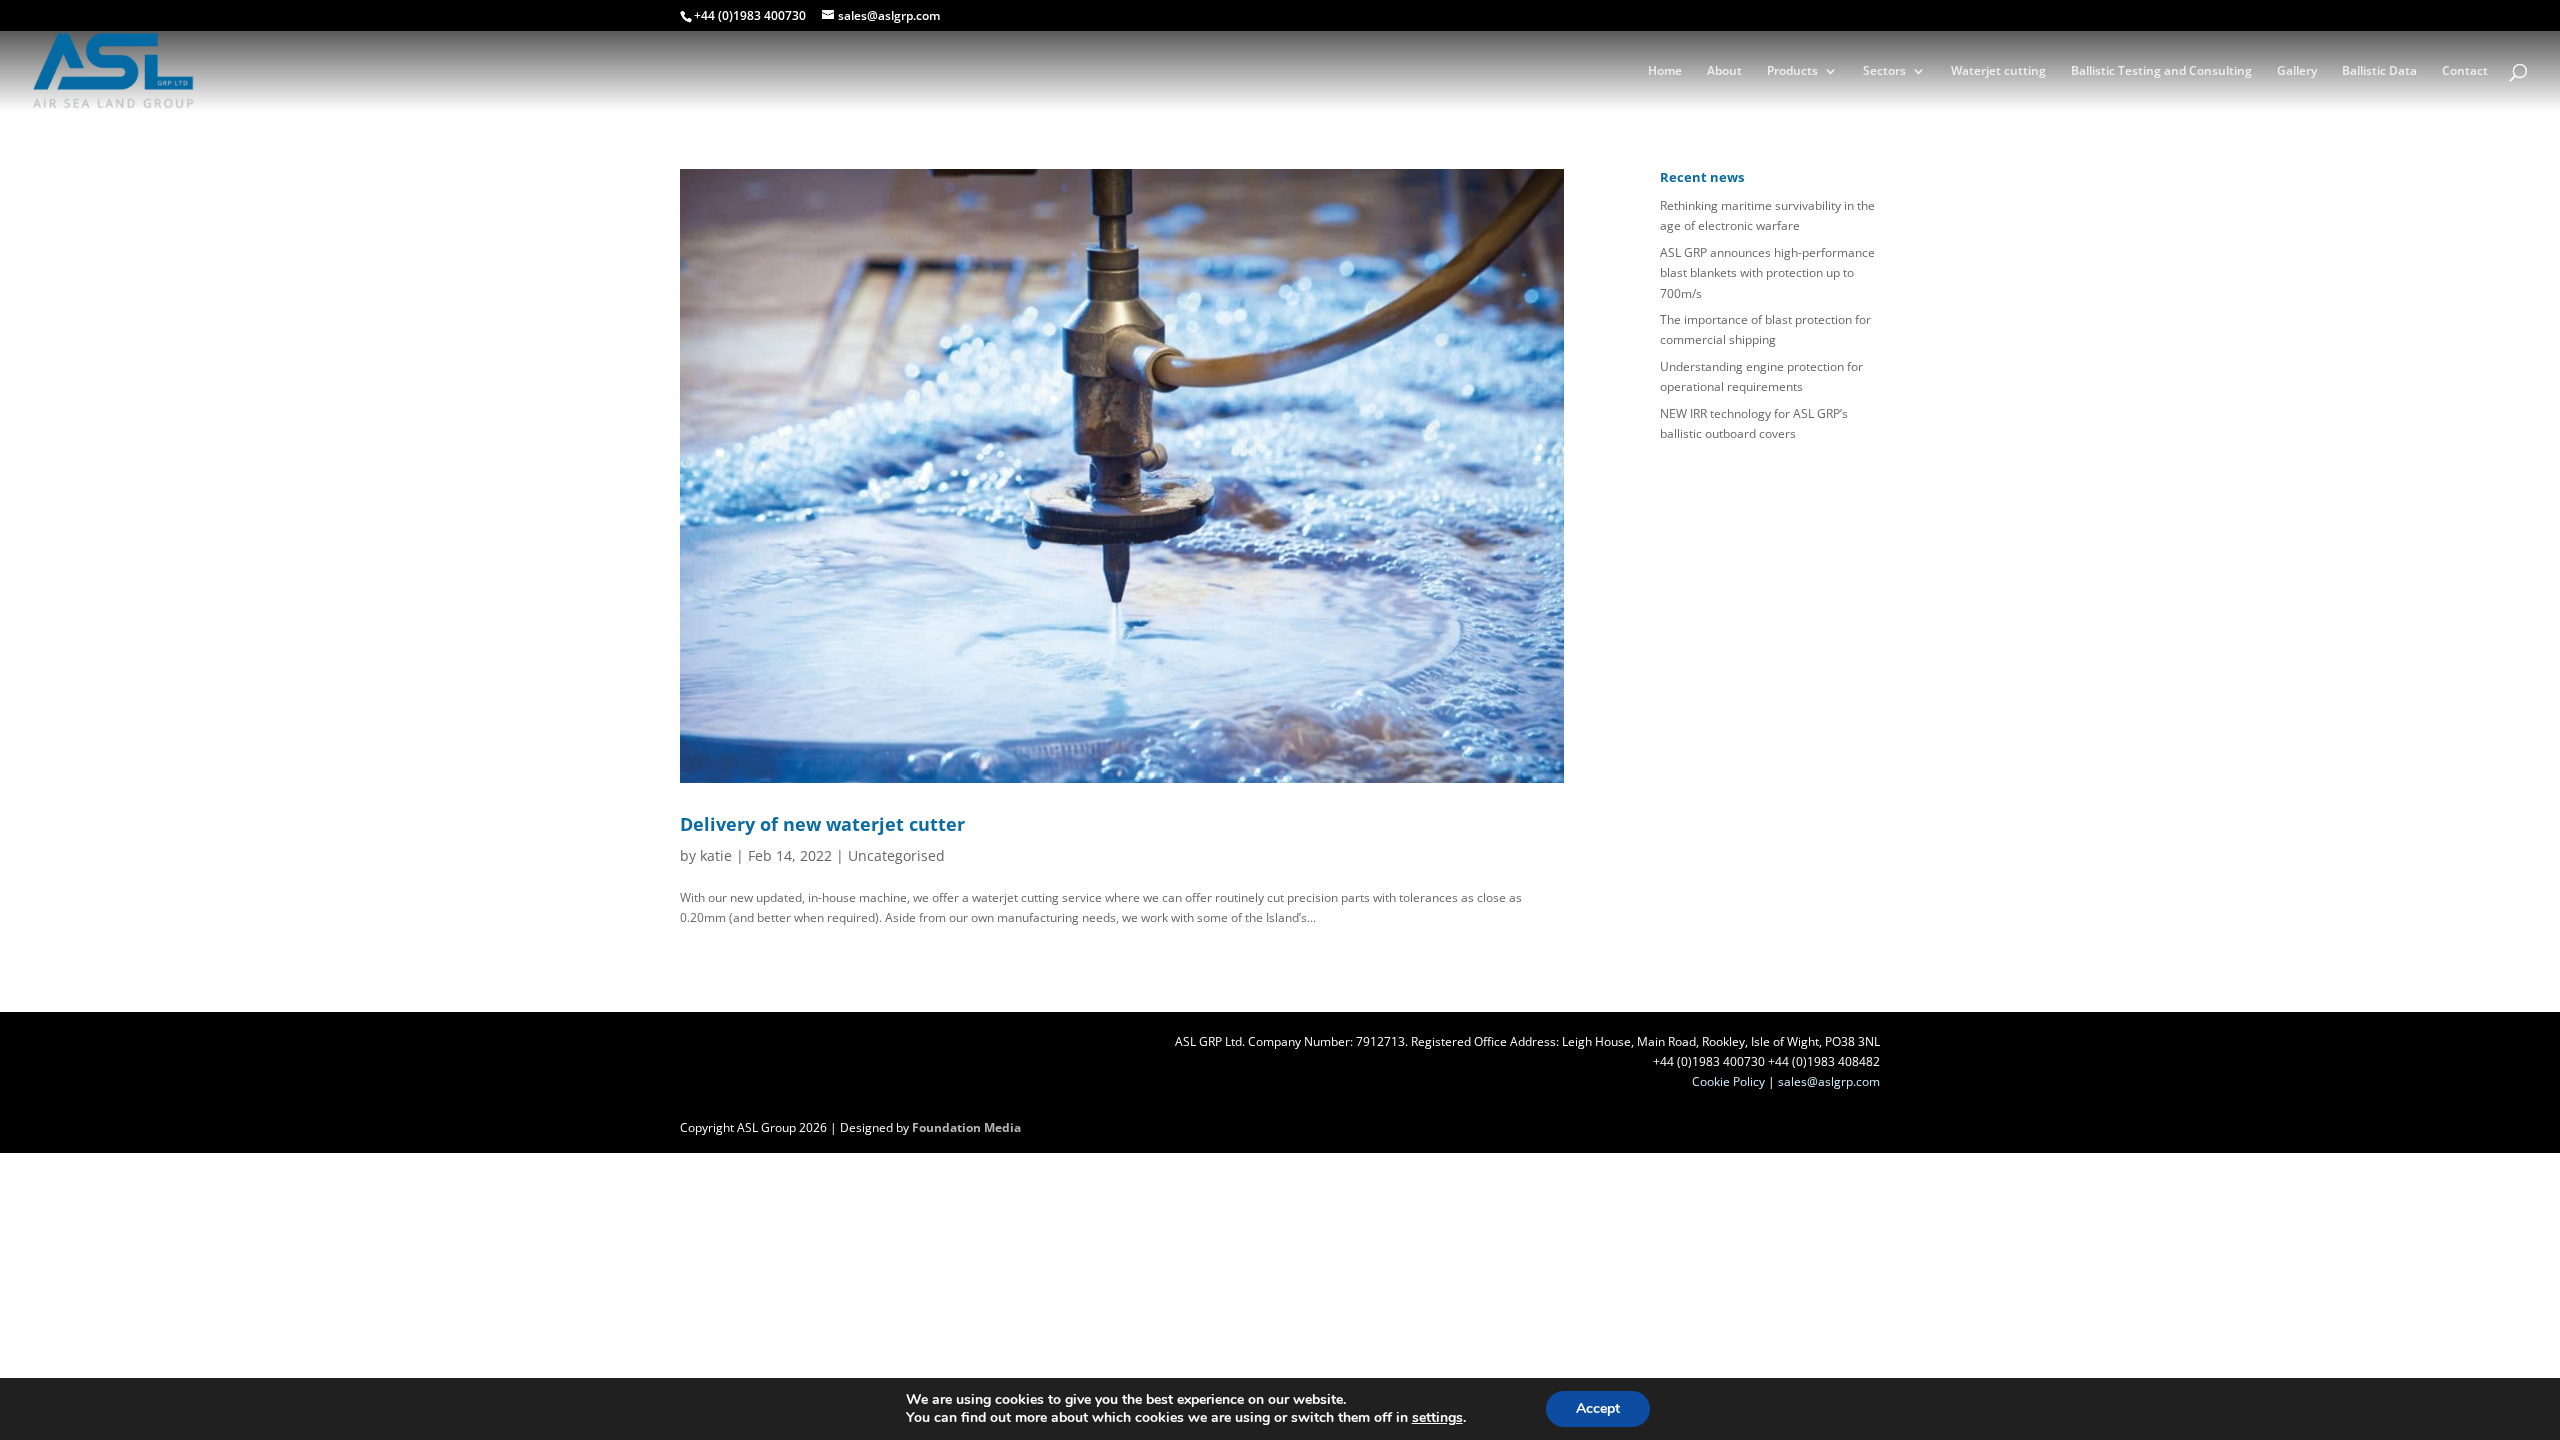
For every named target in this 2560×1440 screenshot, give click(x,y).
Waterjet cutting (1998, 71)
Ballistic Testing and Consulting (2161, 71)
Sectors (1884, 71)
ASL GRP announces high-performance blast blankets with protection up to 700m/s (1767, 273)
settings (1437, 1418)
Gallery (2297, 71)
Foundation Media (966, 1127)
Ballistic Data (2379, 71)
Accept (1598, 1408)
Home (1665, 71)
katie (716, 855)
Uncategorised (896, 855)
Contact (2465, 71)
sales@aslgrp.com (1829, 1081)
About (1724, 71)
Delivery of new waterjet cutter (822, 824)
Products (1792, 71)
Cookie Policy (1728, 1081)
